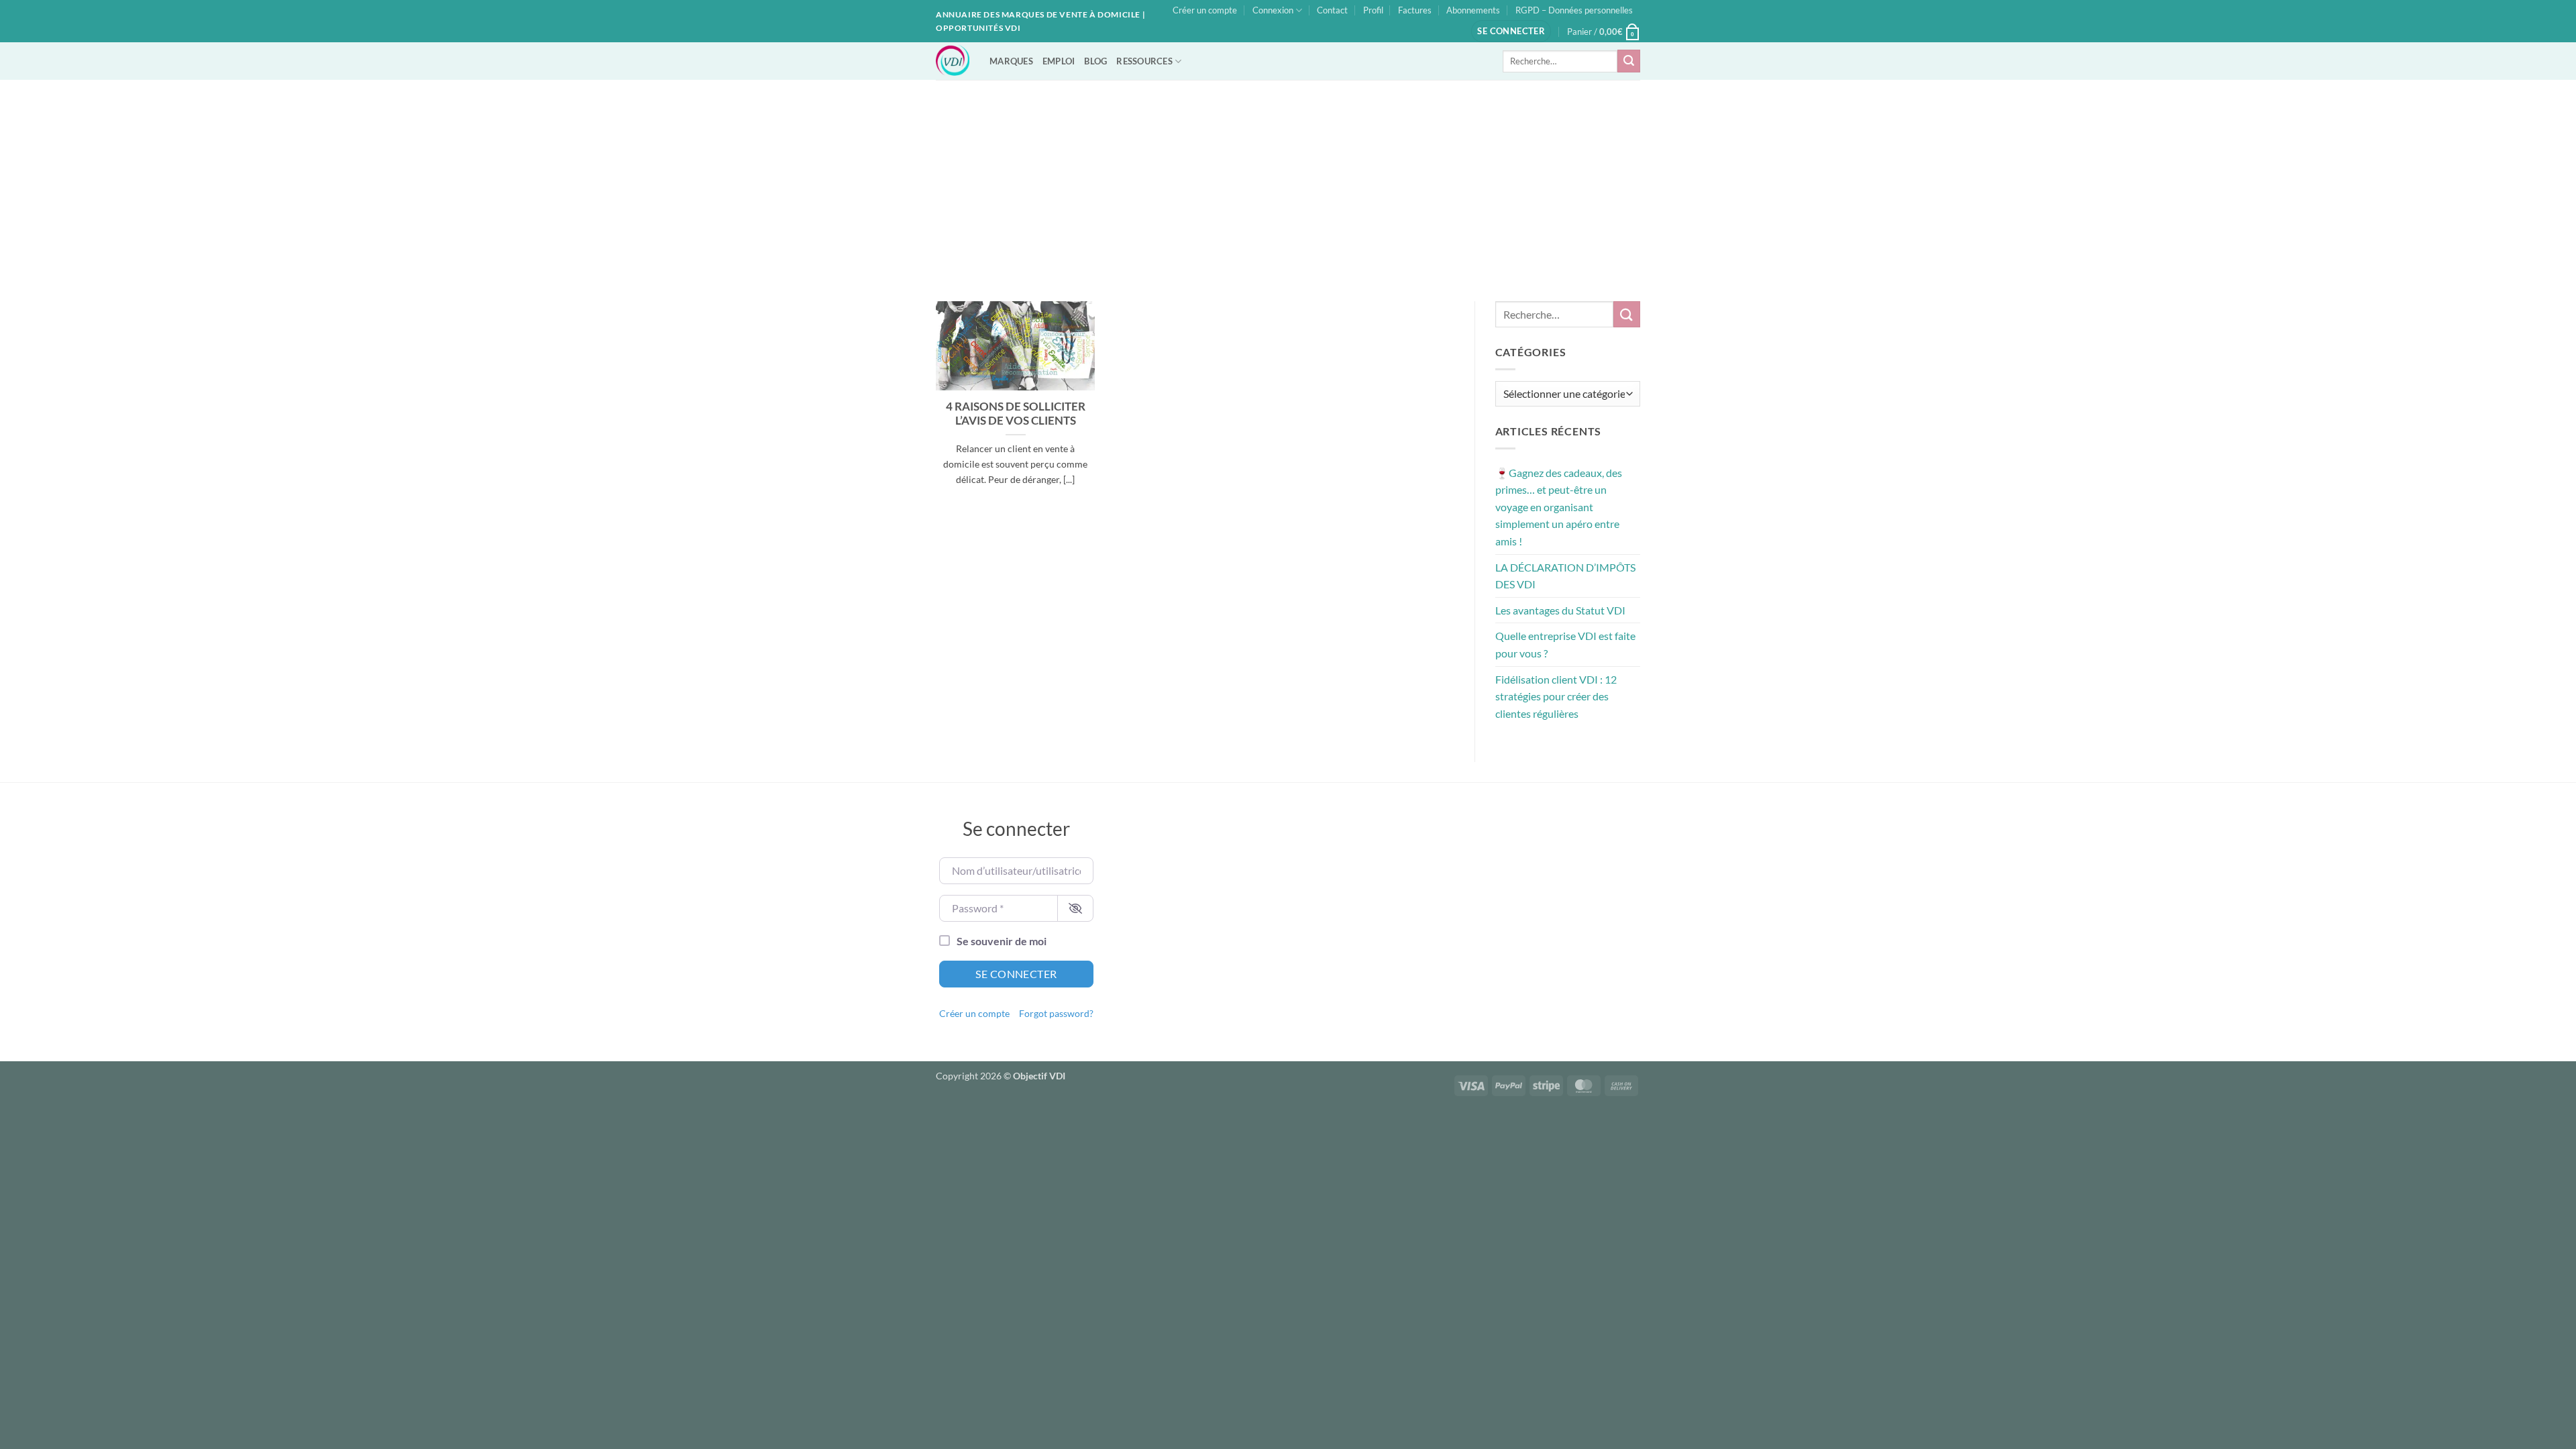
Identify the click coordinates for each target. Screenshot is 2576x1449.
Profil (1373, 10)
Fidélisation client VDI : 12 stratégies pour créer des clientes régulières (1556, 696)
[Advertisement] (1288, 180)
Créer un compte (1205, 10)
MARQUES (1011, 61)
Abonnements (1473, 10)
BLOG (1095, 61)
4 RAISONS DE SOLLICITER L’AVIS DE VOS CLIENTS (1016, 414)
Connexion (1273, 10)
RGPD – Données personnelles (1574, 10)
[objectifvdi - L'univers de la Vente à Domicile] (953, 61)
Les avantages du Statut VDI (1560, 610)
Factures (1415, 10)
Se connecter (1016, 974)
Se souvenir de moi (1002, 941)
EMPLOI (1059, 61)
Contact (1332, 10)
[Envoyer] (1629, 61)
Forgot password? (1056, 1014)
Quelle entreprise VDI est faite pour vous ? (1565, 644)
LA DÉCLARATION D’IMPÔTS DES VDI (1565, 576)
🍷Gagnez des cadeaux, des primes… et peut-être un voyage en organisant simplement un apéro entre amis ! (1559, 507)
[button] (1511, 31)
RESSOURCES (1144, 61)
